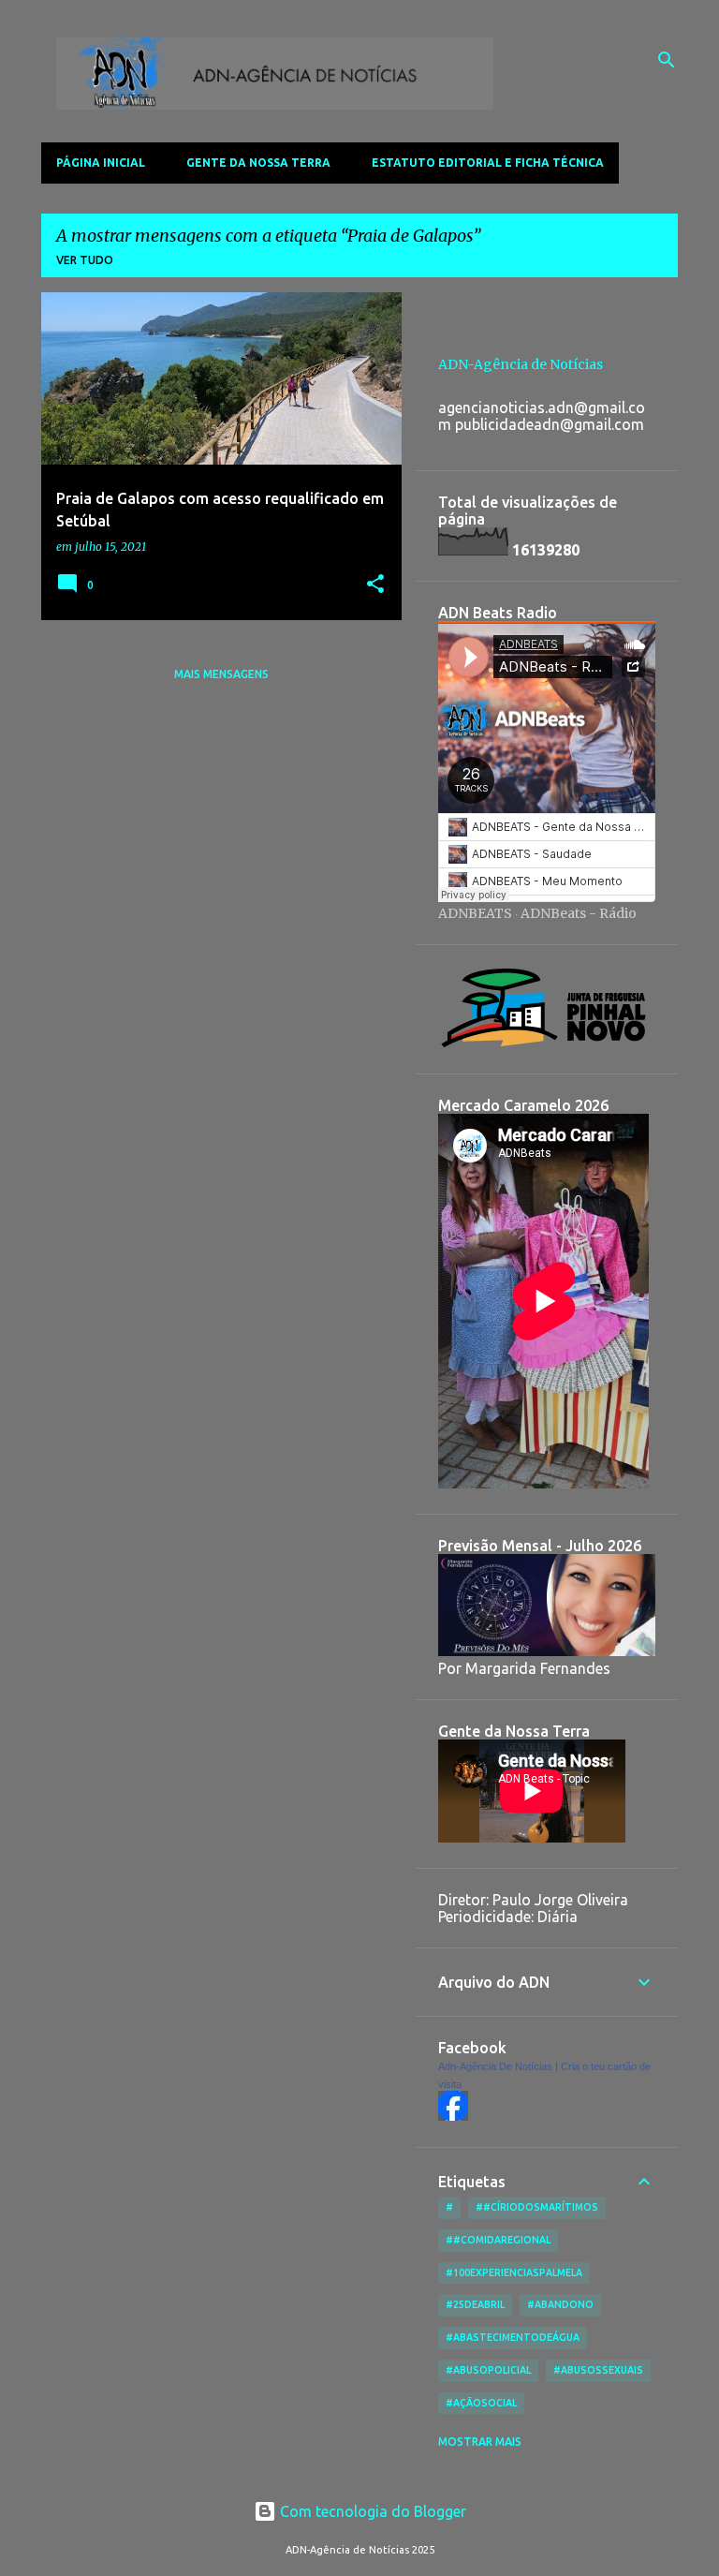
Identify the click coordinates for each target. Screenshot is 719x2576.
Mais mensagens (221, 674)
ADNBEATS (475, 913)
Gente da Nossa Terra (258, 163)
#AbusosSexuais (598, 2370)
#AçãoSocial (481, 2403)
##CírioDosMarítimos (537, 2207)
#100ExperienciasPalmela (514, 2273)
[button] (375, 585)
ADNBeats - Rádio (579, 913)
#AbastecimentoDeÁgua (513, 2337)
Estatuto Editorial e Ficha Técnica (488, 163)
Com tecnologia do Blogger (371, 2511)
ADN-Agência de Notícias (521, 364)
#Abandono (560, 2304)
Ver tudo (85, 260)
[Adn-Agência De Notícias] (453, 2116)
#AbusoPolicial (488, 2370)
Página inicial (101, 163)
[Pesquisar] (667, 60)
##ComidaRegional (498, 2240)
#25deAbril (475, 2304)
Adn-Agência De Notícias (495, 2066)
